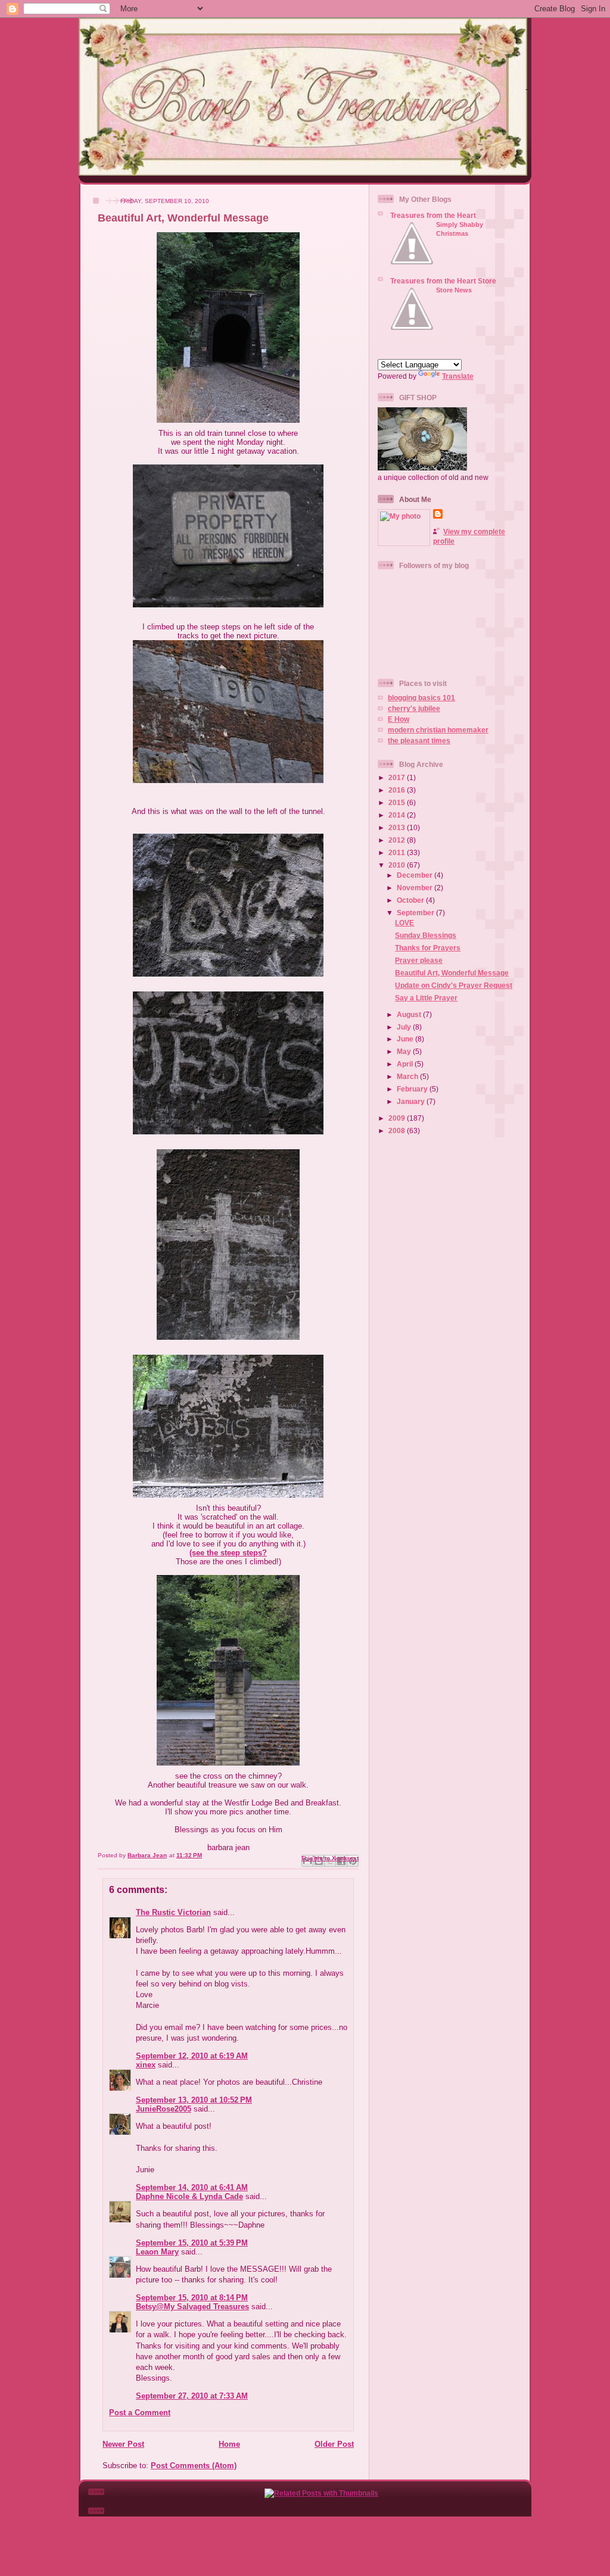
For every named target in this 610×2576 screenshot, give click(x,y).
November (416, 888)
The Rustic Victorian (173, 1912)
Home (229, 2444)
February (413, 1089)
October (411, 900)
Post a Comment (140, 2413)
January (412, 1101)
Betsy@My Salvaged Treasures (192, 2307)
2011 (398, 852)
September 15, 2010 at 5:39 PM (192, 2243)
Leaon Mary (157, 2252)
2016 (398, 790)
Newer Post (123, 2444)
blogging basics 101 (421, 698)
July (405, 1027)
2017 (398, 777)
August (410, 1014)
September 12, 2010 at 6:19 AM (192, 2056)
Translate (458, 376)
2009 (398, 1118)
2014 (398, 815)
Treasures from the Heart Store (443, 281)
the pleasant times (419, 740)
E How (399, 719)
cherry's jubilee (414, 708)
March (408, 1076)
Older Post (334, 2444)
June (406, 1039)
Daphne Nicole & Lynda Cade (189, 2196)
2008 (398, 1130)
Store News (454, 290)
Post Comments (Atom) (194, 2466)
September (416, 913)
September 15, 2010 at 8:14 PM (192, 2298)
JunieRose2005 (164, 2109)
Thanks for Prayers (428, 948)
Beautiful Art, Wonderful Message (452, 973)
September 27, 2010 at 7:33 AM (192, 2396)
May (405, 1051)
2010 (398, 865)
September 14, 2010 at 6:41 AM (192, 2187)
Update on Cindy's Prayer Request (454, 985)
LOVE (404, 923)
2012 (398, 840)
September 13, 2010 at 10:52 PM (194, 2100)
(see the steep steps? (228, 1553)
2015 (398, 802)
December (416, 875)
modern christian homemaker (438, 730)
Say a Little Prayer (426, 998)
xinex (146, 2065)
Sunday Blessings (426, 935)
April (406, 1064)
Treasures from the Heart (433, 215)
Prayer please (419, 960)
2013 (398, 827)
